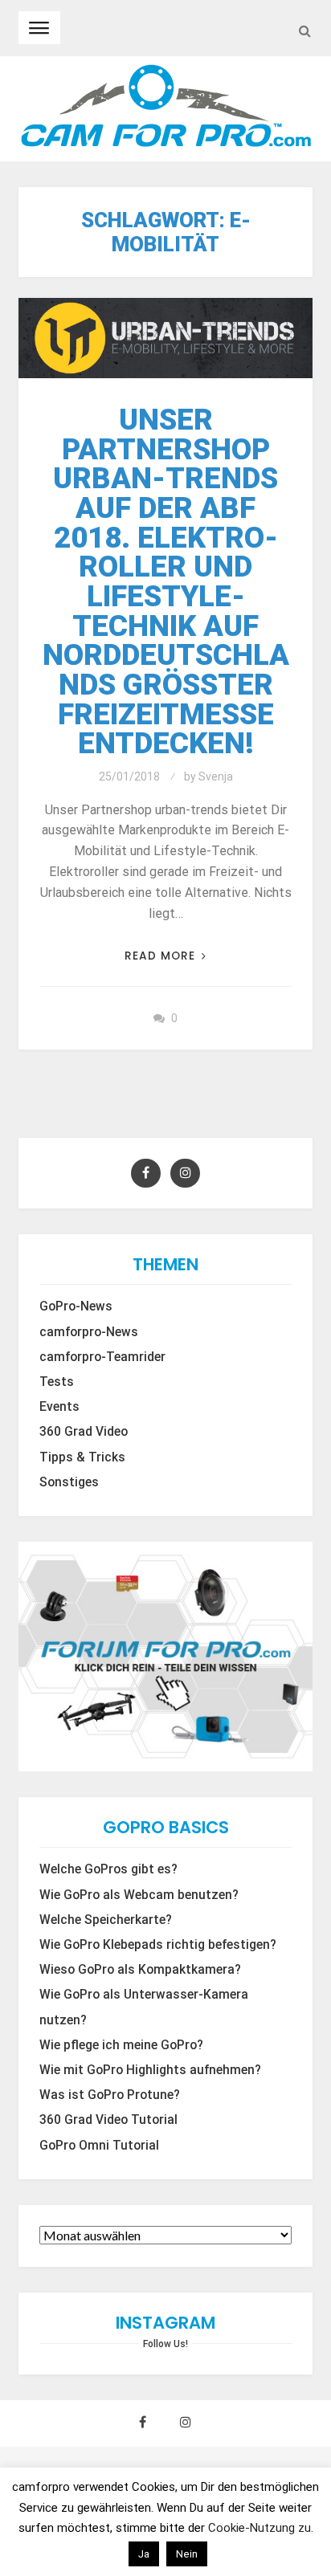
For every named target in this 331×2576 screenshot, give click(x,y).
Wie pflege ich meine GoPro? (121, 2045)
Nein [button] (187, 2554)
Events (59, 1407)
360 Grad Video (84, 1432)
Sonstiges (69, 1482)
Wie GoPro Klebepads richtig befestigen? (158, 1945)
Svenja (216, 776)
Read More (160, 956)
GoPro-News (76, 1306)
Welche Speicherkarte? (106, 1920)
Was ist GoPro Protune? (110, 2095)
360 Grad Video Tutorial (108, 2120)
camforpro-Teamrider (102, 1357)
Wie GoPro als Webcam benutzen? (139, 1895)
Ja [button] (144, 2554)
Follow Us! (165, 2344)
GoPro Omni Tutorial (99, 2146)
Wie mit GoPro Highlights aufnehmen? (150, 2070)
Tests (57, 1382)
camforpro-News (89, 1332)
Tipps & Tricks (82, 1457)
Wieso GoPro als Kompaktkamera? (140, 1970)
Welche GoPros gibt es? (108, 1869)
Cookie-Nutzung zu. (261, 2528)
